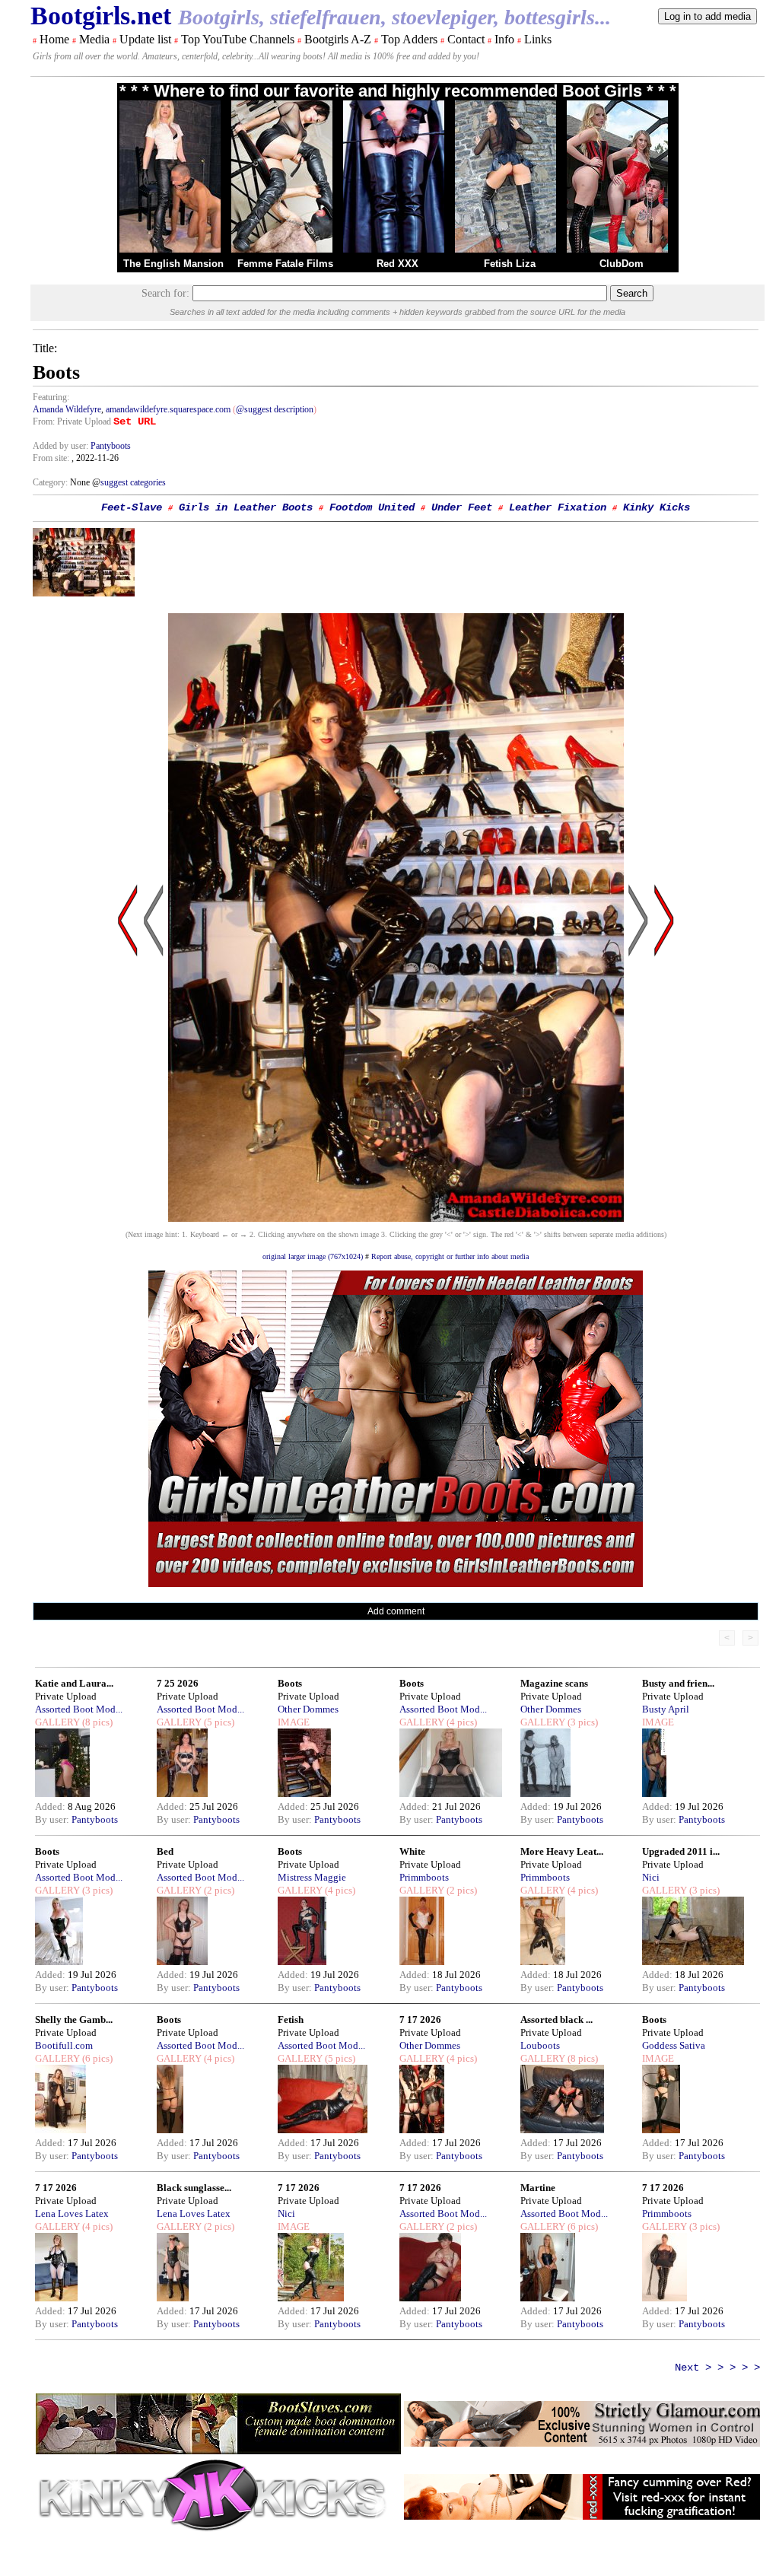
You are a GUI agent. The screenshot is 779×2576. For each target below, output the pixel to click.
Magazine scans (554, 1683)
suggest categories (133, 482)
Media (94, 39)
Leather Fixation (558, 507)
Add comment (396, 1611)
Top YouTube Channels (238, 39)
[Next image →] (396, 1218)
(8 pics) (96, 1722)
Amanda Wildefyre (67, 409)
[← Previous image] (154, 1065)
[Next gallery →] (664, 1065)
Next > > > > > (717, 2368)
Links (538, 39)
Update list (145, 39)
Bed (165, 1851)
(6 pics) (96, 2058)
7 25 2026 (178, 1683)
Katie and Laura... (74, 1683)
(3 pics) (582, 1722)
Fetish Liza (510, 264)
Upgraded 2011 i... (681, 1851)
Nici (651, 1877)
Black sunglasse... (194, 2188)
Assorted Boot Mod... (79, 1709)
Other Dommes (308, 1709)
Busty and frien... (678, 1683)
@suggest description (275, 409)
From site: (51, 458)
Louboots (540, 2045)
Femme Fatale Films (285, 264)
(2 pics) (218, 1890)
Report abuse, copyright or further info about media (450, 1256)
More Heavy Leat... (562, 1851)
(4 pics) (461, 1722)
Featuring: (51, 397)
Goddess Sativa (674, 2045)
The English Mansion (173, 264)
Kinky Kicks (657, 507)
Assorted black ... (556, 2019)
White (412, 1851)
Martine (538, 2188)
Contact (466, 39)
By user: (53, 1819)
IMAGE (294, 1722)
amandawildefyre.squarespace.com (168, 409)
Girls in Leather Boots (246, 507)
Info (504, 39)
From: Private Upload (72, 421)
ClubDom (622, 264)
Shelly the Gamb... (74, 2019)
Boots (290, 1683)
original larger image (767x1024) (313, 1256)
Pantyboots (111, 446)
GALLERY (57, 1722)
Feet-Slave (132, 507)
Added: (51, 1806)
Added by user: (62, 446)
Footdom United (372, 507)
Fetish (291, 2019)
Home (54, 39)
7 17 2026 (420, 2019)
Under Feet (462, 507)
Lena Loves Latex (72, 2213)
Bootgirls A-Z (338, 39)
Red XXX (397, 264)
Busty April (666, 1709)
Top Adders (409, 39)
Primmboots (424, 1877)
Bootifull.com (64, 2045)
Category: (51, 482)
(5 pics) (218, 1722)
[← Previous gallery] (128, 1065)
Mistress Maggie (312, 1877)
